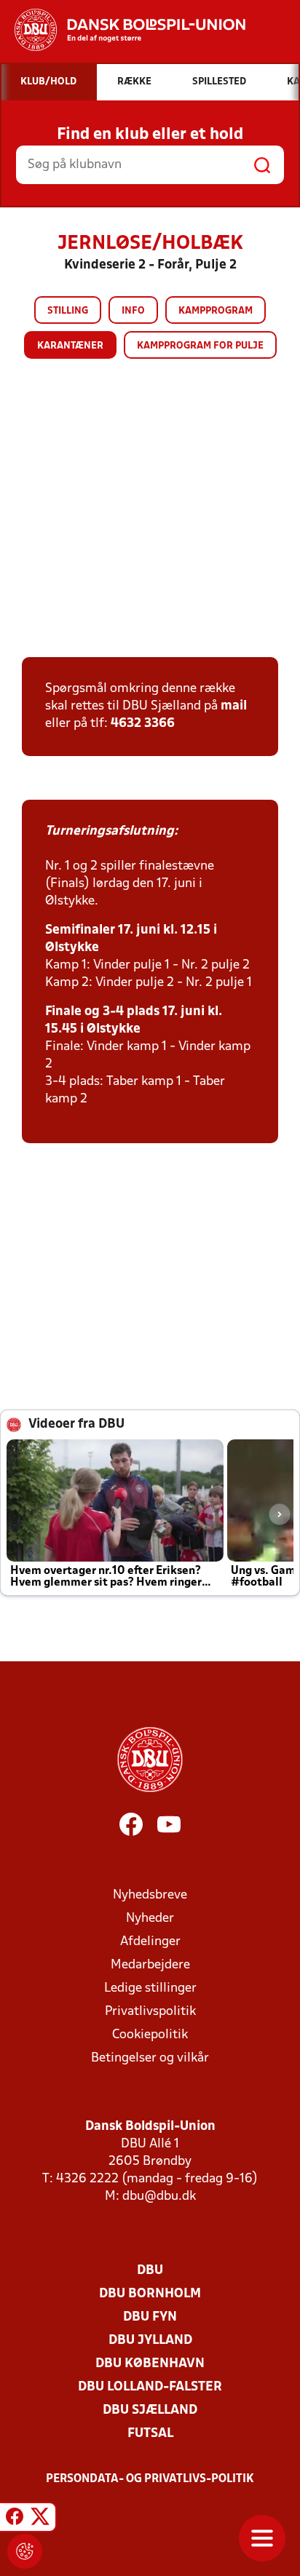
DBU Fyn (150, 2317)
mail (234, 706)
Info (133, 311)
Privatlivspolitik (150, 2012)
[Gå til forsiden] (123, 30)
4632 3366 (143, 724)
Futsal (150, 2434)
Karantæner (70, 346)
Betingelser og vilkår (150, 2058)
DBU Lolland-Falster (150, 2387)
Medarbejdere (150, 1965)
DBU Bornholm (150, 2294)
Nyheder (150, 1919)
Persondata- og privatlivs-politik (150, 2479)
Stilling (68, 311)
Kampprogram (216, 311)
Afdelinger (150, 1942)
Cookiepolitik (150, 2035)
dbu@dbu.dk (159, 2197)
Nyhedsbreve (150, 1895)
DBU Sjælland (150, 2410)
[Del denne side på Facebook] (15, 2519)
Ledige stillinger (150, 1988)
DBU (150, 2271)
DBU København (150, 2364)
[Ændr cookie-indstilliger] (25, 2551)
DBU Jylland (150, 2341)
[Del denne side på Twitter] (40, 2519)
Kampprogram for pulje (200, 346)
